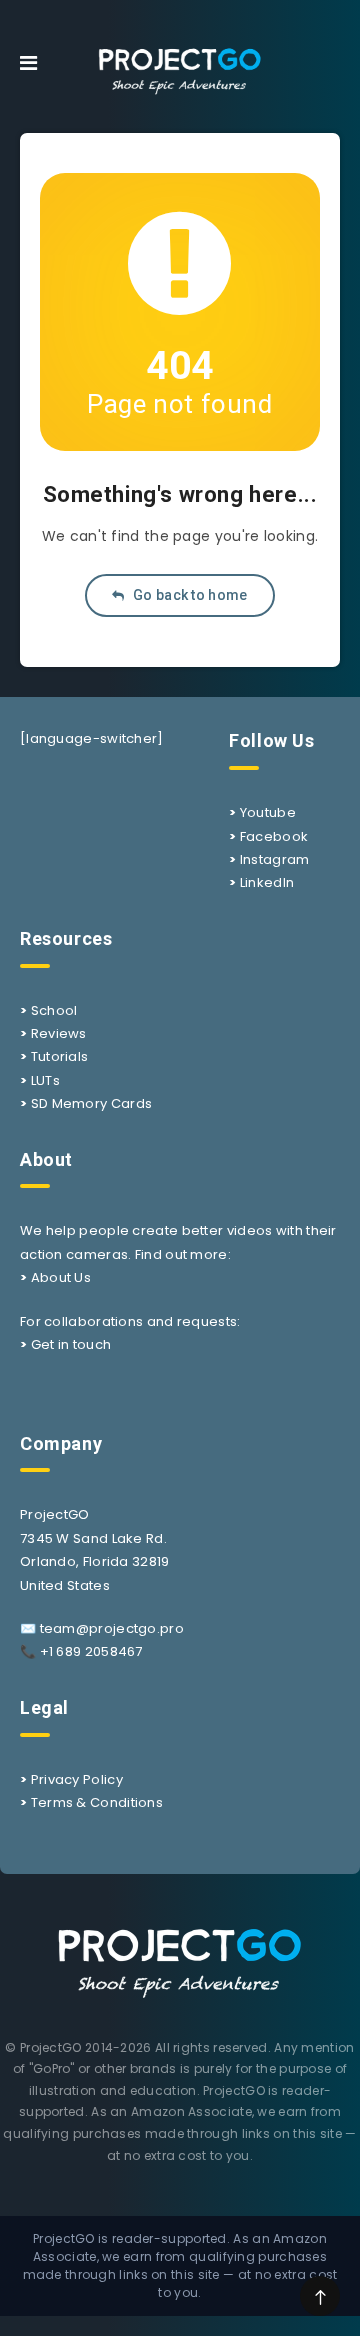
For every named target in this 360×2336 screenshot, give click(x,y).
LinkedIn (267, 882)
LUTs (45, 1080)
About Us (61, 1277)
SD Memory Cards (92, 1103)
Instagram (275, 859)
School (54, 1010)
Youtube (268, 812)
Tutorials (60, 1056)
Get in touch (71, 1344)
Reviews (59, 1033)
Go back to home (189, 595)
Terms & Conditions (97, 1802)
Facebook (274, 836)
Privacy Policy (77, 1779)
